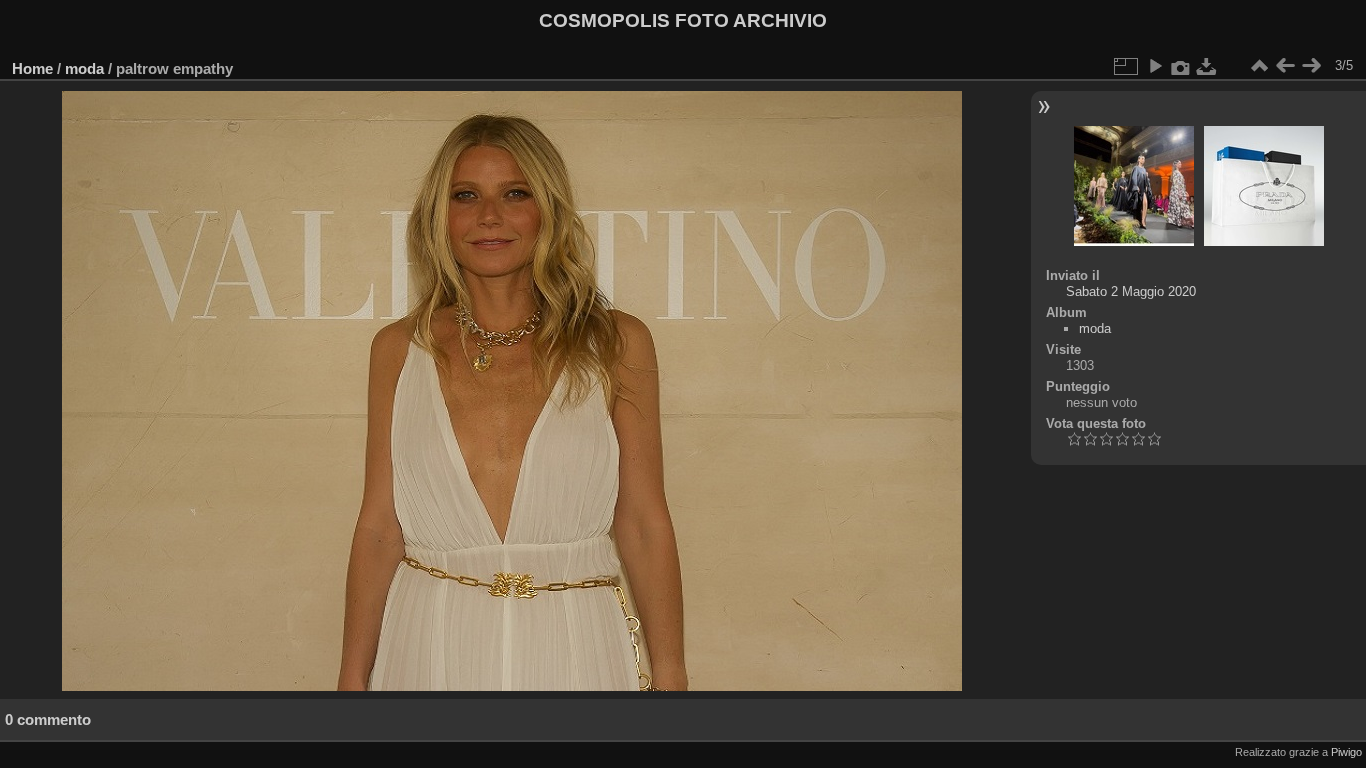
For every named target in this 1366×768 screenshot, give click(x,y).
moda (84, 68)
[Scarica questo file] (1207, 66)
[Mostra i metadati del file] (1181, 66)
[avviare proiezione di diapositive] (1155, 66)
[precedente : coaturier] (1285, 66)
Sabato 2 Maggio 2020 (1131, 291)
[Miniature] (1259, 66)
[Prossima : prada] (1311, 66)
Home (32, 68)
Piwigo (1346, 752)
